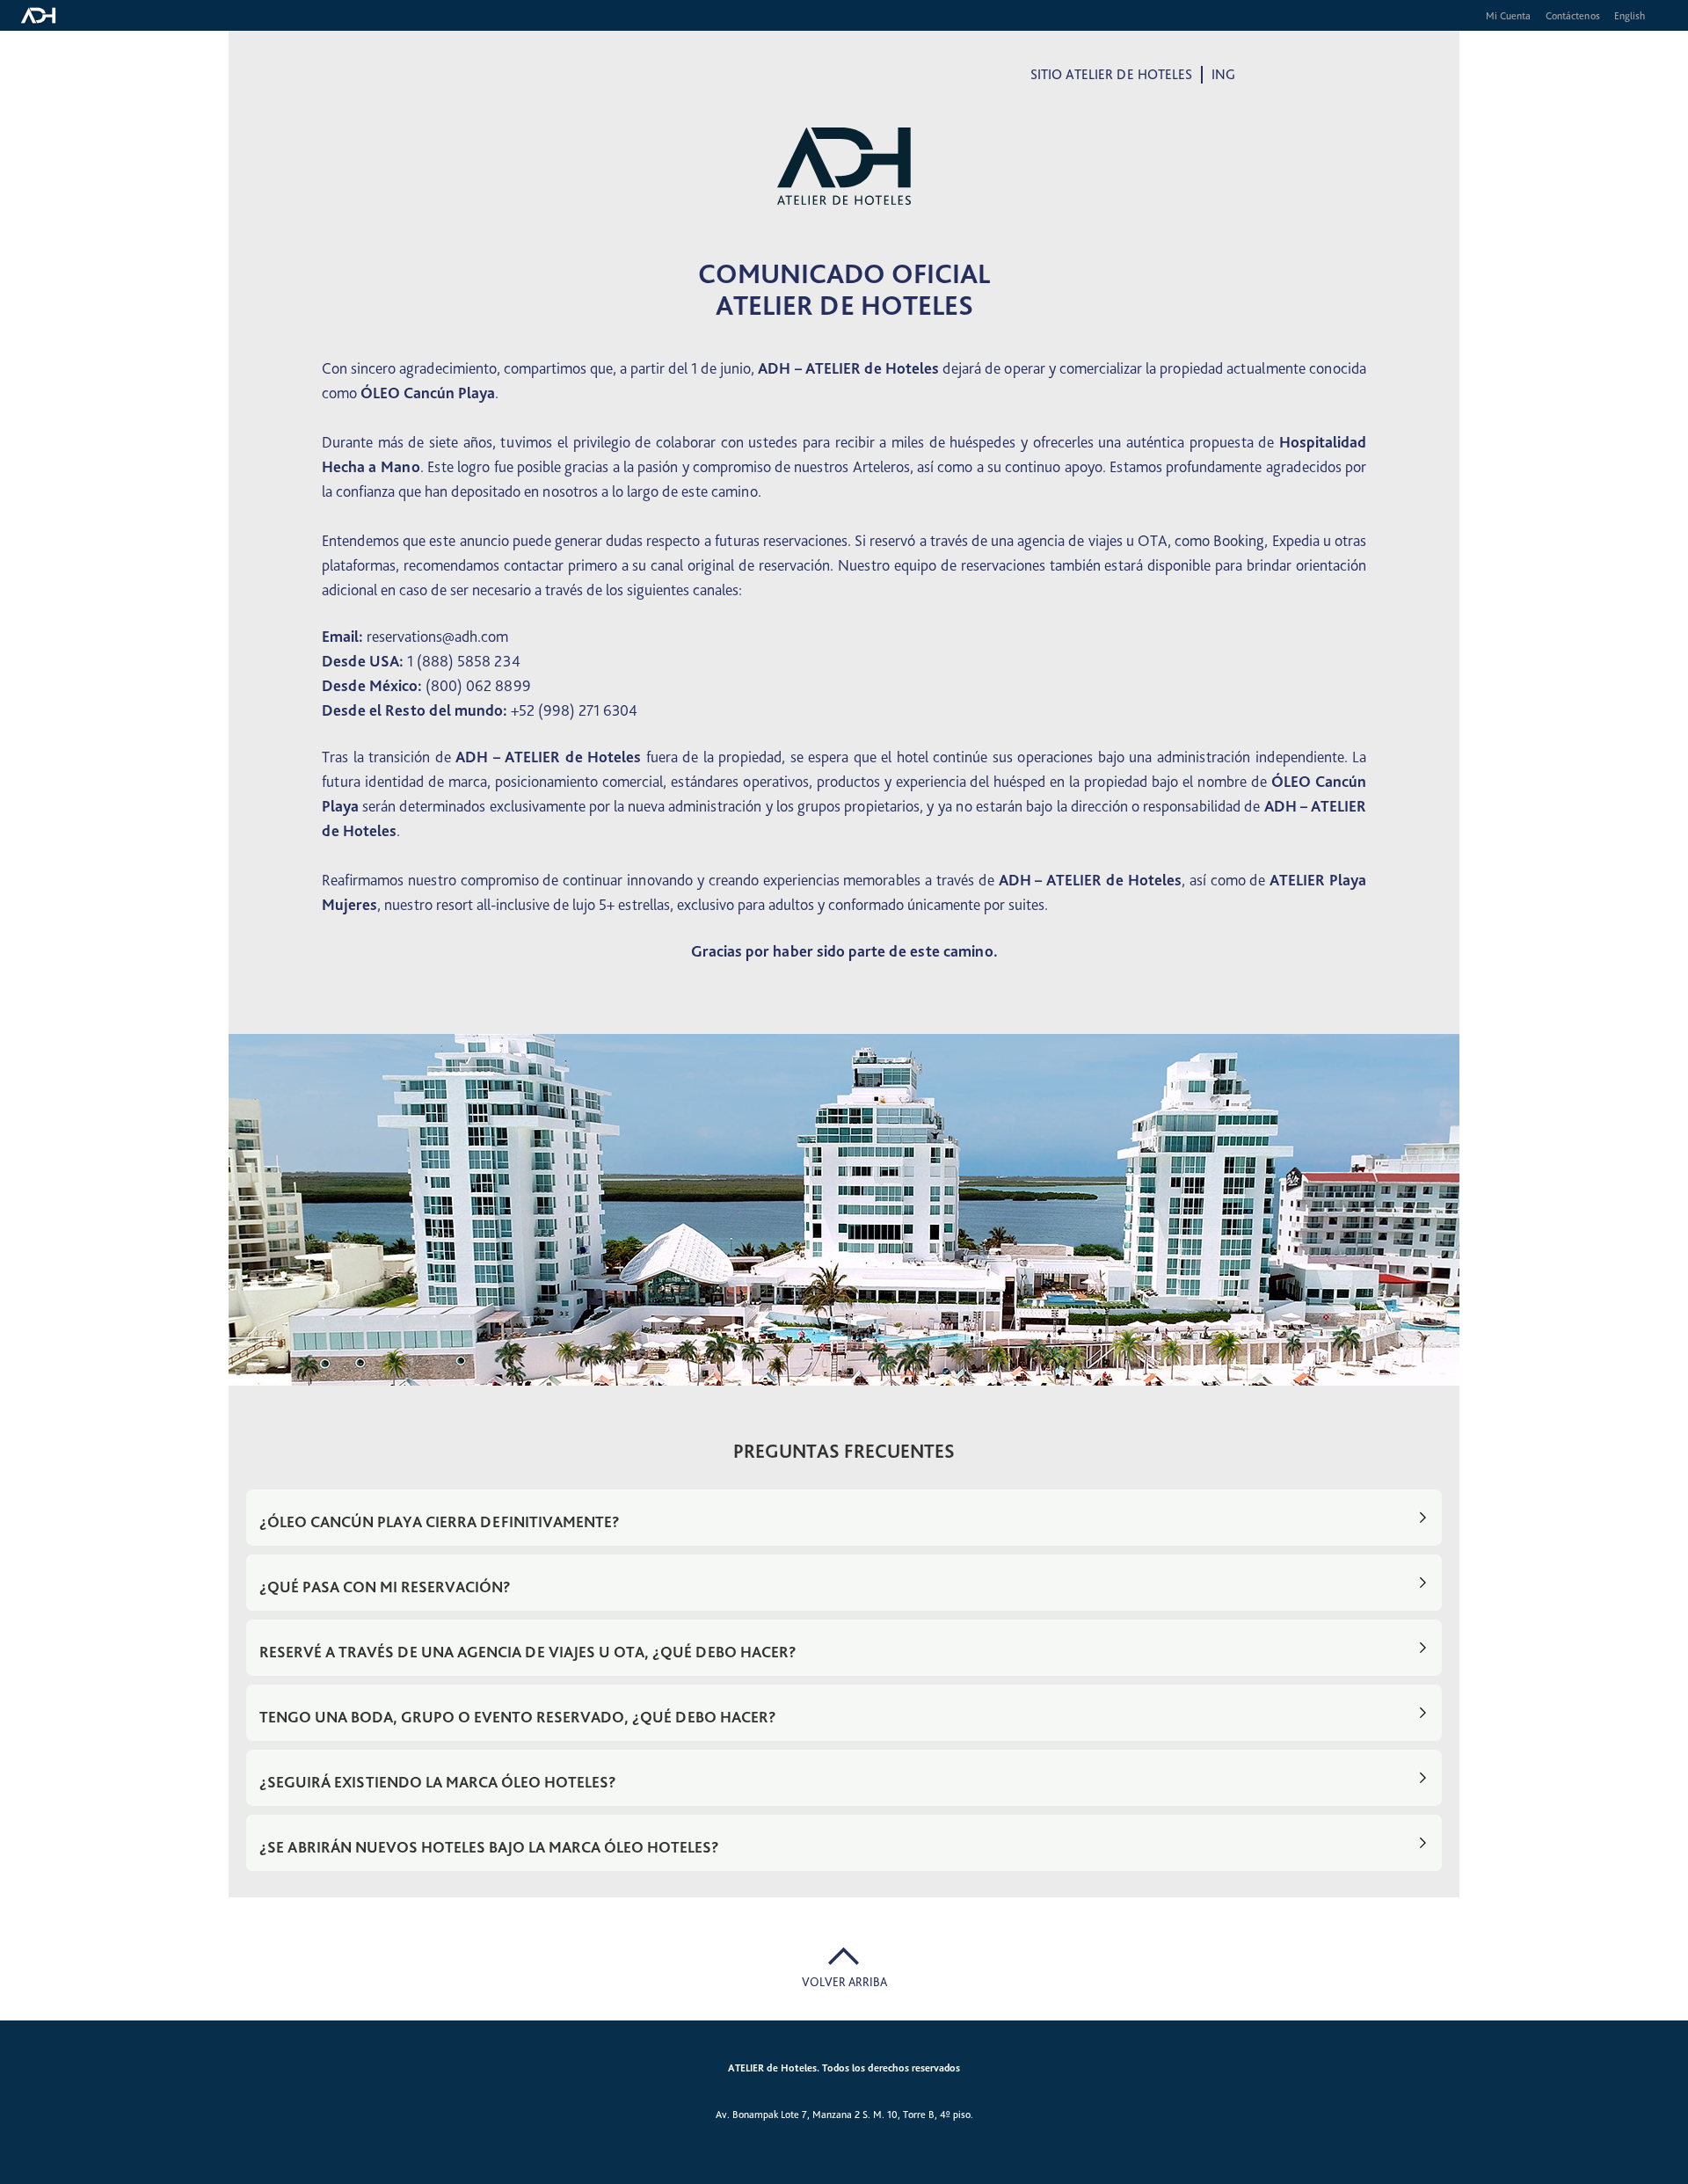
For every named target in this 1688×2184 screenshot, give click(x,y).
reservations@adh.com (437, 636)
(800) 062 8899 (478, 685)
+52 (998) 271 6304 (574, 710)
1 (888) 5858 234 (464, 661)
